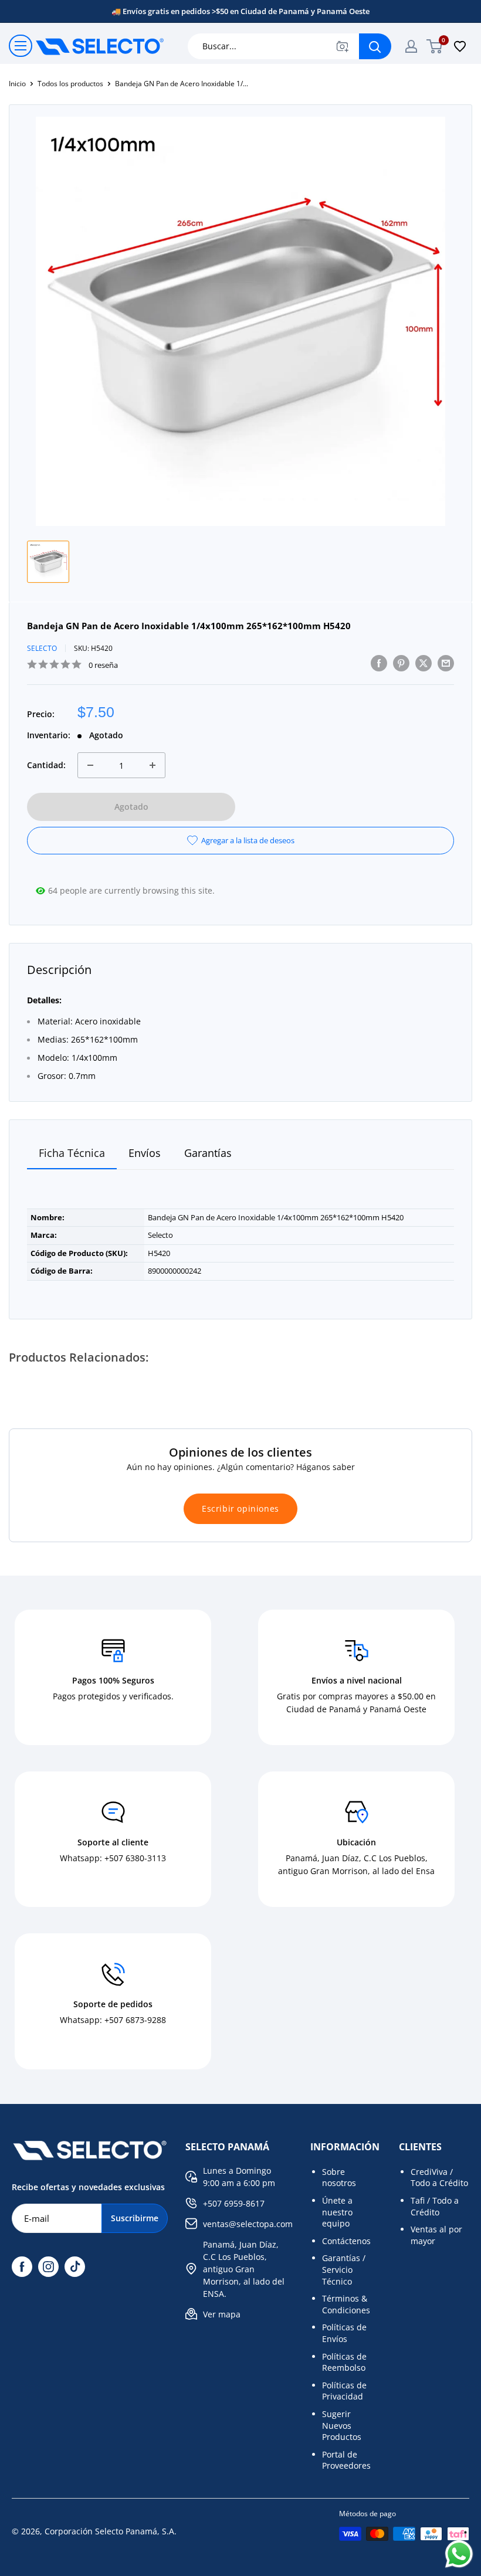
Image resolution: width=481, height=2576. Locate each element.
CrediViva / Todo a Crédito (439, 2178)
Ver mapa (222, 2314)
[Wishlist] (460, 46)
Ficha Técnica (72, 1153)
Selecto (42, 648)
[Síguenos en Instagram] (48, 2267)
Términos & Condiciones (346, 2304)
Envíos (145, 1153)
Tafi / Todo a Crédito (435, 2206)
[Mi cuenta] (411, 46)
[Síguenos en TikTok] (75, 2267)
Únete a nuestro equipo (337, 2212)
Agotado (131, 807)
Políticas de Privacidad (344, 2391)
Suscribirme (135, 2218)
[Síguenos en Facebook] (22, 2267)
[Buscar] (375, 46)
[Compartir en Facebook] (379, 663)
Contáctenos (346, 2241)
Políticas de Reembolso (344, 2362)
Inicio (17, 84)
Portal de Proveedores (346, 2460)
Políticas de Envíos (344, 2333)
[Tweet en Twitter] (424, 663)
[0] (435, 46)
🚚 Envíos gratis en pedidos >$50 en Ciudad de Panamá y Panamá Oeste (240, 11)
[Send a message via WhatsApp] (459, 2554)
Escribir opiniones (240, 1508)
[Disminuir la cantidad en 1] (90, 765)
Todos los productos (70, 84)
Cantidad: (46, 765)
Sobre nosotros (339, 2178)
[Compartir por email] (446, 663)
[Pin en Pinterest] (401, 663)
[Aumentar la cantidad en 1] (153, 765)
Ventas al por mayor (436, 2235)
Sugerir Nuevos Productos (342, 2425)
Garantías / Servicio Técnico (344, 2269)
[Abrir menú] (21, 46)
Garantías (208, 1153)
